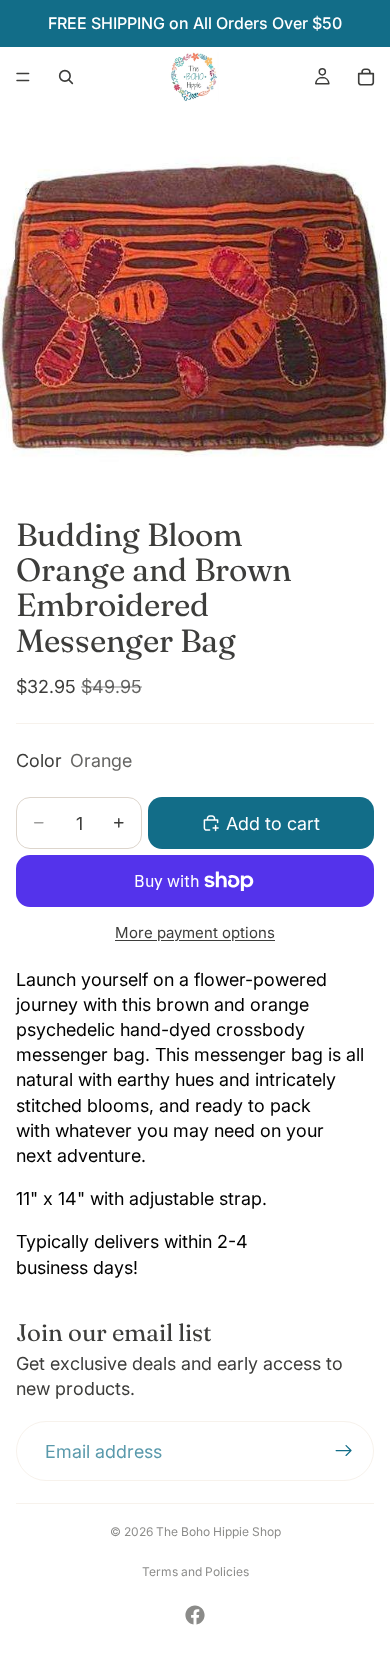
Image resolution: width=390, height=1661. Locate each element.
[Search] (66, 77)
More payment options (195, 932)
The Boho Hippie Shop (218, 1531)
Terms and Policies (195, 1571)
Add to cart (273, 823)
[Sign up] (344, 1452)
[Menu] (23, 77)
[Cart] (366, 77)
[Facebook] (195, 1615)
